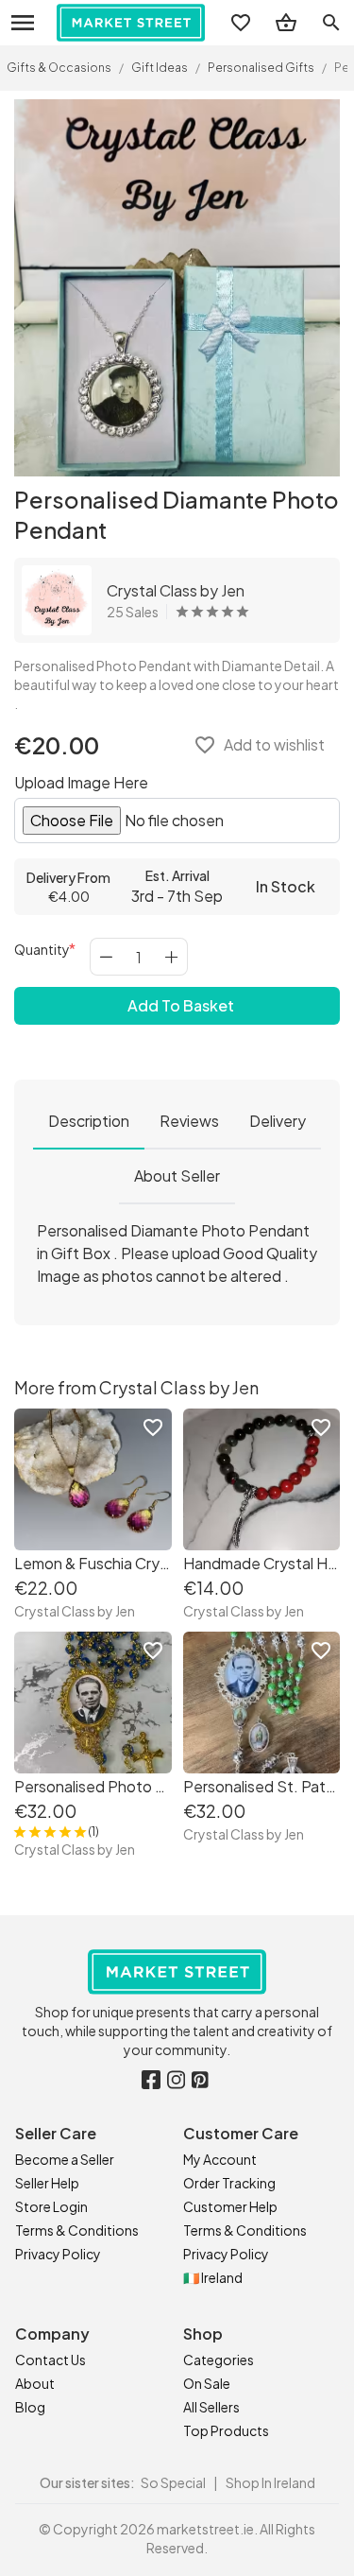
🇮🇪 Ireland (213, 2277)
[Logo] (131, 23)
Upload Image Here (81, 782)
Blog (30, 2407)
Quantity (42, 949)
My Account (220, 2159)
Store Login (51, 2206)
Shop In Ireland (270, 2482)
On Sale (207, 2383)
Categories (219, 2360)
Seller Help (47, 2183)
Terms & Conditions (77, 2230)
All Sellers (211, 2407)
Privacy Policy (58, 2254)
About (35, 2383)
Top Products (226, 2430)
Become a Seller (65, 2159)
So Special (173, 2482)
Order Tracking (229, 2183)
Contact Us (51, 2360)
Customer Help (230, 2206)
